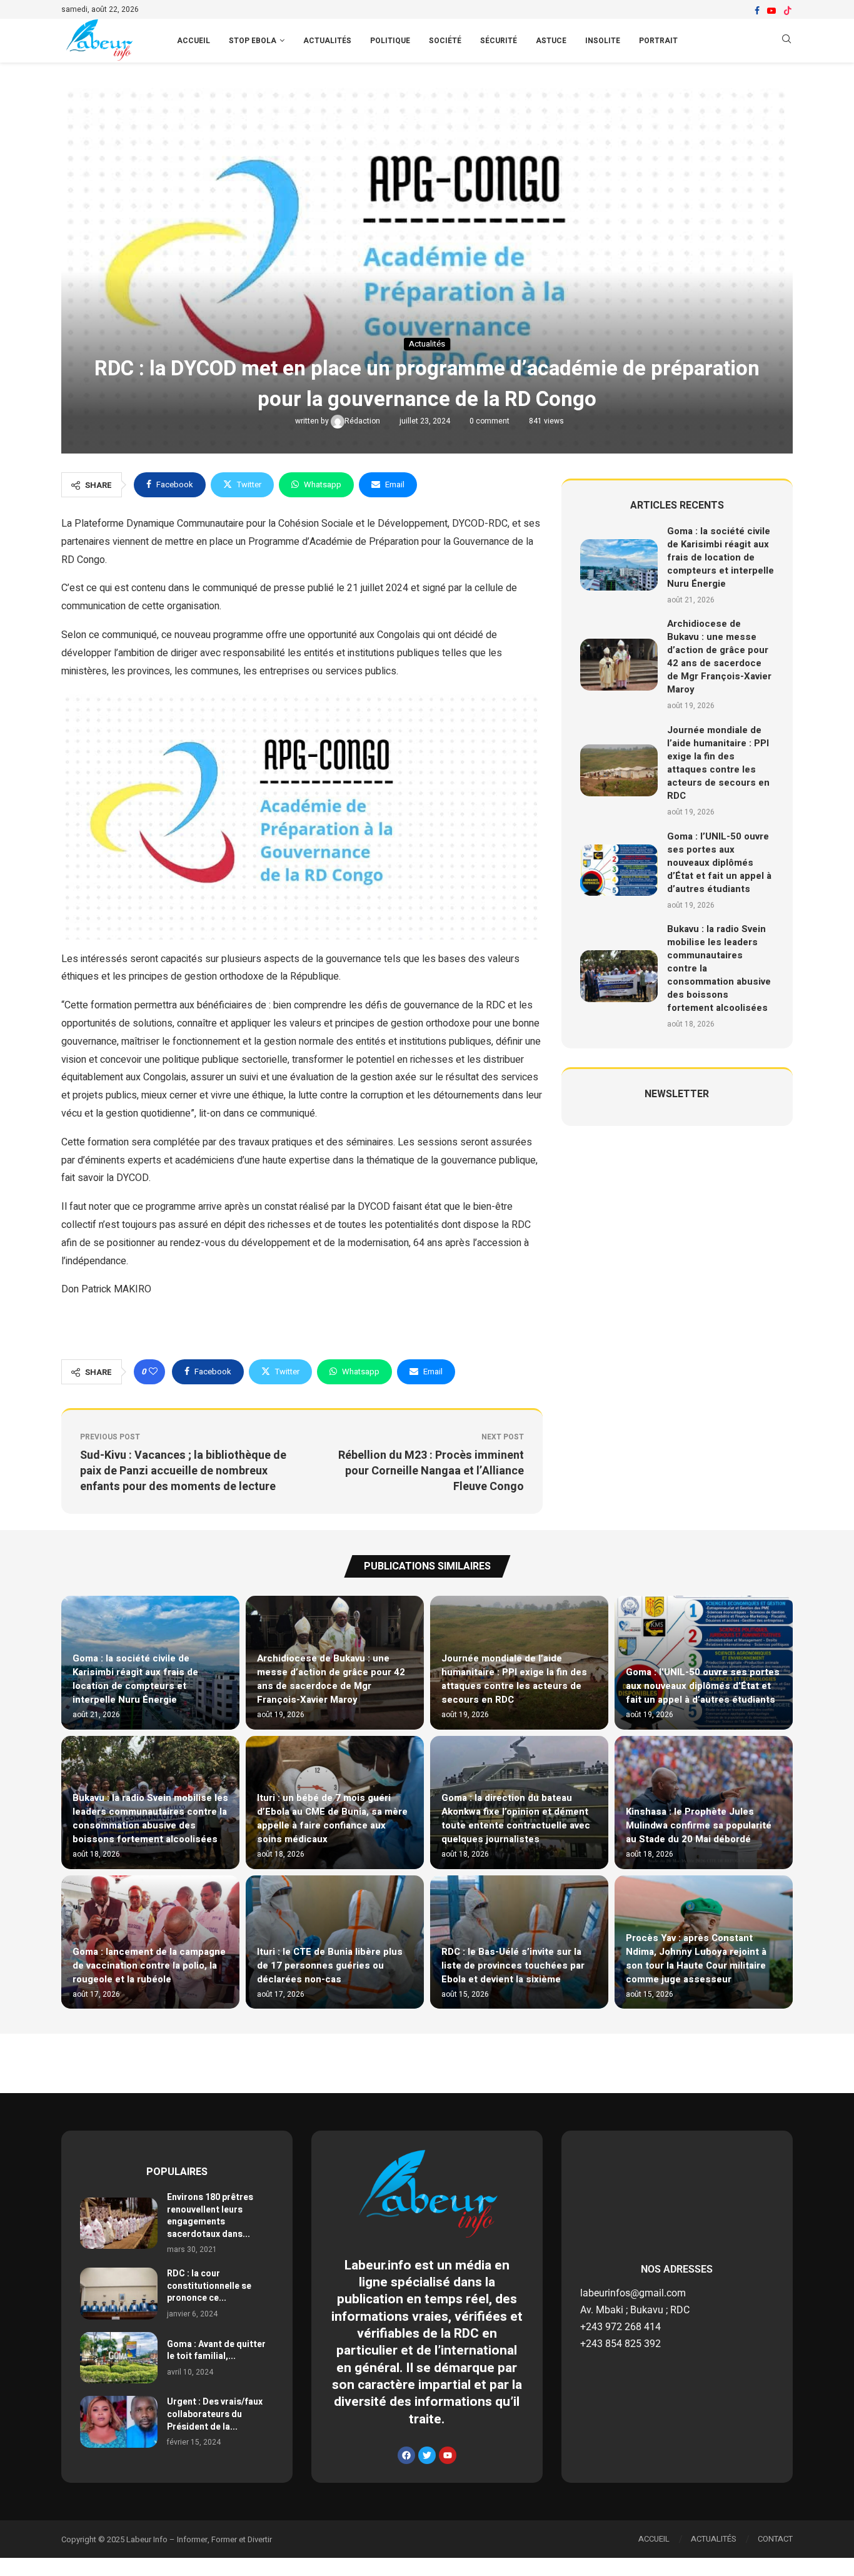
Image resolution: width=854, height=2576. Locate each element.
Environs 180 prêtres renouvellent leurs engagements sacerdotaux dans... (210, 2216)
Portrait (658, 41)
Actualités (327, 41)
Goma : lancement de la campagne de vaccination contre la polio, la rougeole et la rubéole (149, 1965)
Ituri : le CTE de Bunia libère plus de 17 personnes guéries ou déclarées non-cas (330, 1965)
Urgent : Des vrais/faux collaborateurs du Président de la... (215, 2414)
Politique (390, 41)
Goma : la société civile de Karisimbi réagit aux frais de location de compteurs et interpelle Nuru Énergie (721, 557)
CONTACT (775, 2539)
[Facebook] (757, 11)
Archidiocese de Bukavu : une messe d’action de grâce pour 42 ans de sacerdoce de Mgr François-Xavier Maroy (719, 657)
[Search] (786, 41)
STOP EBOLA (253, 41)
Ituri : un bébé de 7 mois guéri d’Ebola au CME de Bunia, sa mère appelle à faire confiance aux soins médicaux (332, 1818)
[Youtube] (771, 11)
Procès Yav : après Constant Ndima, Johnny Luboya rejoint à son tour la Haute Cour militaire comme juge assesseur (696, 1959)
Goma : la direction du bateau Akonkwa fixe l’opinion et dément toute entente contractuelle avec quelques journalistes (516, 1818)
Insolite (603, 41)
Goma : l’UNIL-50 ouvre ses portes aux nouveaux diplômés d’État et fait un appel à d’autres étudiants (719, 863)
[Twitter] (427, 2455)
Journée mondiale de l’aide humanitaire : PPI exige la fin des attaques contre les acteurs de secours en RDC (718, 763)
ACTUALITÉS (714, 2539)
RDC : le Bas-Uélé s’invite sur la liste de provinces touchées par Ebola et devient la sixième (513, 1965)
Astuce (551, 41)
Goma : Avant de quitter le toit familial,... (216, 2350)
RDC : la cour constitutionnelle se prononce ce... (209, 2286)
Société (445, 41)
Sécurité (499, 41)
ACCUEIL (193, 41)
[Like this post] (153, 1372)
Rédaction (363, 421)
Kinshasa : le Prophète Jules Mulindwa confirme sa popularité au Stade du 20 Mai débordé (699, 1825)
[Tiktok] (788, 11)
